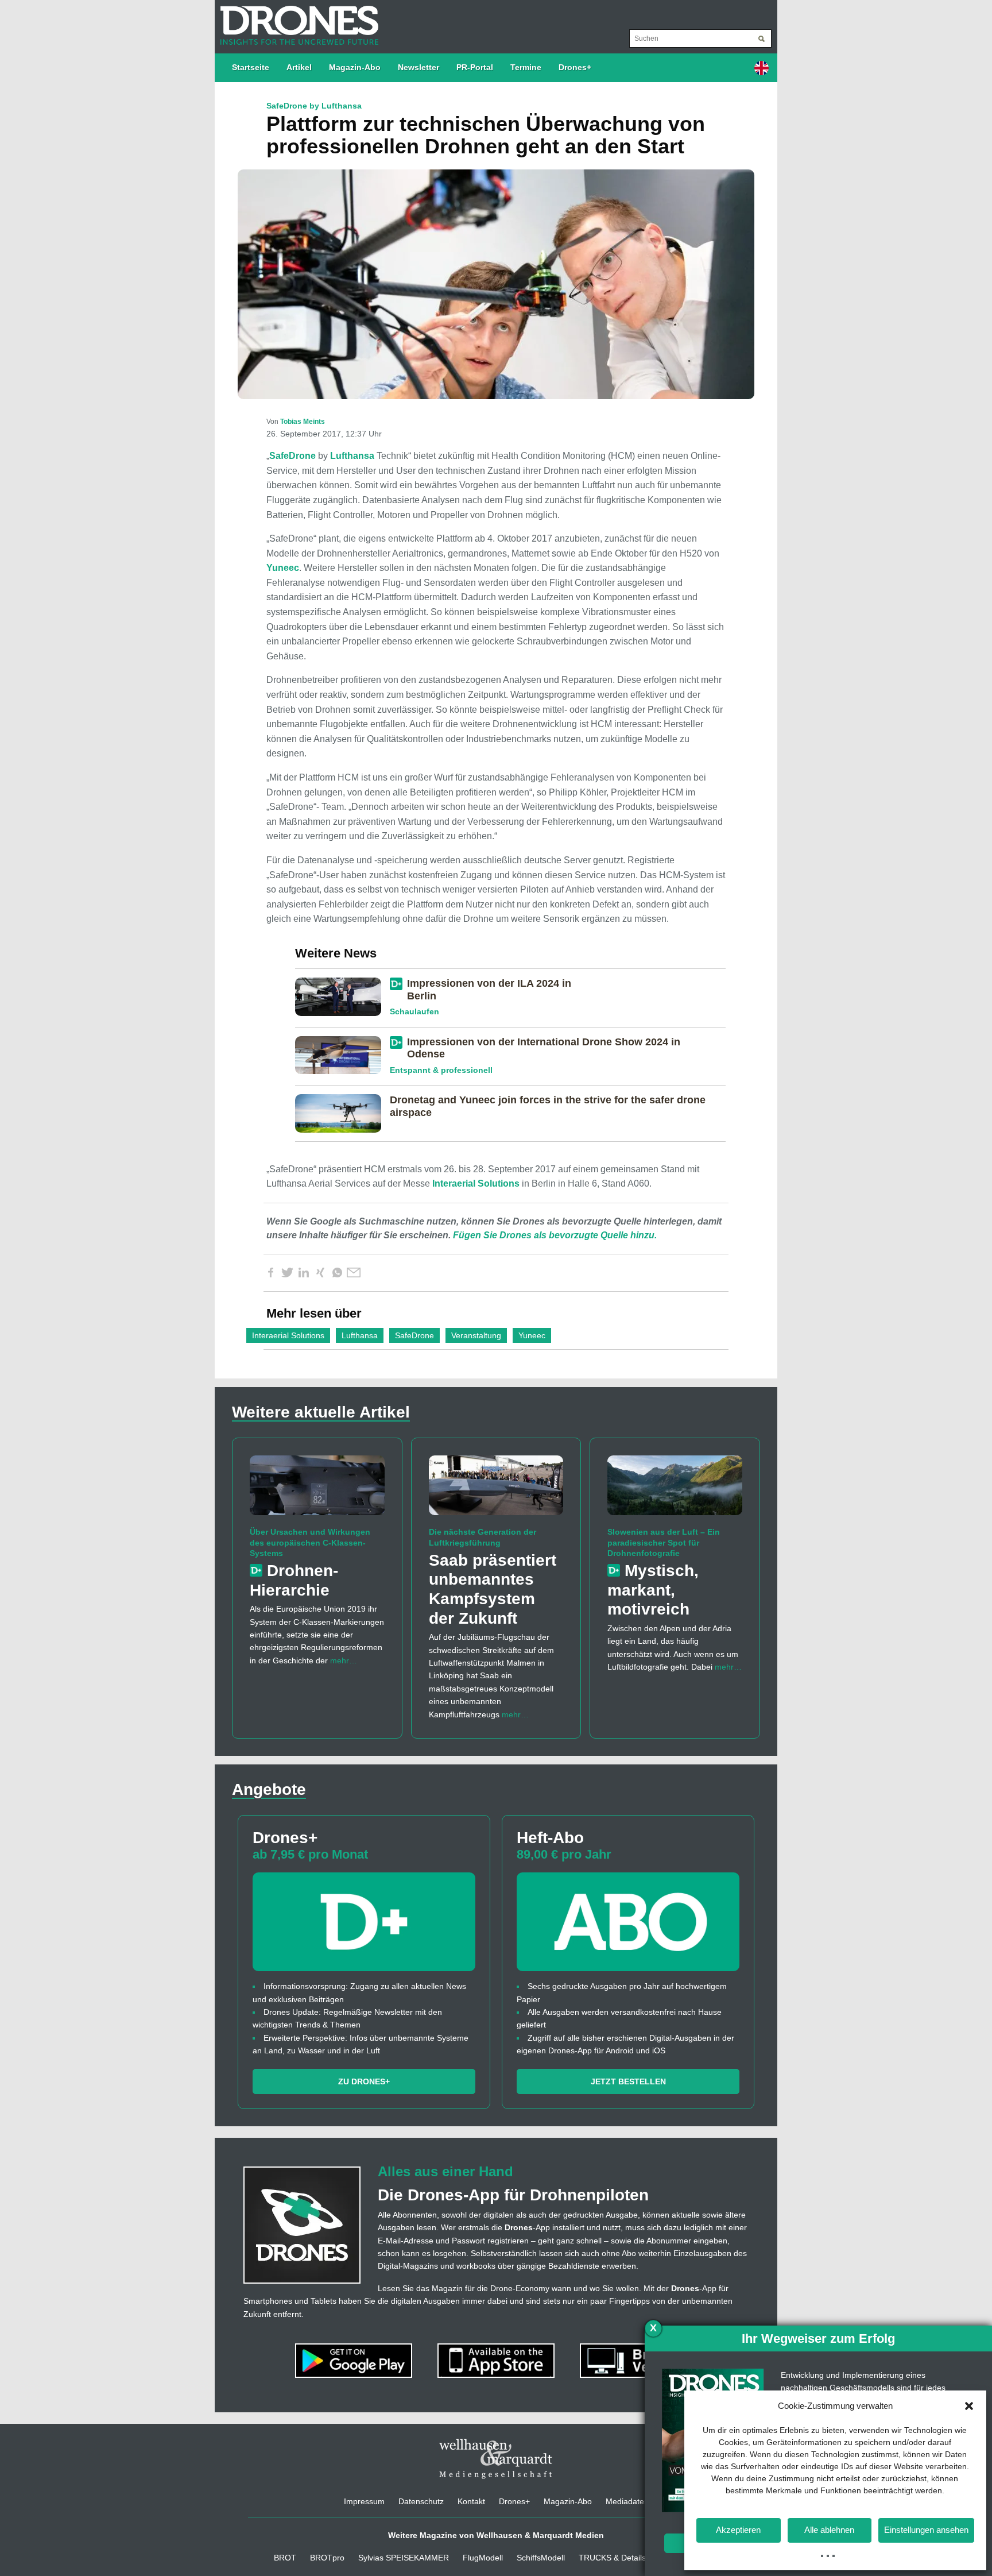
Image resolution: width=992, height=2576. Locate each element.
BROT (285, 2558)
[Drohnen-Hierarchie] (317, 1490)
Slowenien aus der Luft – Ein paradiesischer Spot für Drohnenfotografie (664, 1542)
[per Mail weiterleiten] (354, 1273)
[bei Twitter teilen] (287, 1273)
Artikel (299, 67)
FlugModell (483, 2558)
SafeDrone (292, 456)
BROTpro (327, 2558)
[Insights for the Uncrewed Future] (297, 20)
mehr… (344, 1660)
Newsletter (418, 67)
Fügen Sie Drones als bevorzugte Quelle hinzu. (555, 1235)
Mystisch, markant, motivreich (653, 1590)
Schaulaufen (414, 1011)
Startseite (251, 67)
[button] (969, 2406)
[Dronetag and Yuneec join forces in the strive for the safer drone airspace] (342, 1113)
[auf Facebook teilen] (270, 1273)
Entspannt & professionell (441, 1070)
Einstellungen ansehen (926, 2530)
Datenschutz (421, 2501)
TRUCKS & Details (612, 2558)
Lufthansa (352, 456)
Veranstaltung (476, 1335)
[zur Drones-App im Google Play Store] (355, 2360)
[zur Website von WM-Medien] (496, 2459)
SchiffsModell (541, 2558)
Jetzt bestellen (628, 2081)
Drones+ (575, 67)
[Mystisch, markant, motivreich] (675, 1490)
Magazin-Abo (355, 67)
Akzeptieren (738, 2530)
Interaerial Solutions (476, 1183)
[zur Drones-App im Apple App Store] (497, 2360)
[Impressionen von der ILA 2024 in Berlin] (342, 996)
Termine (526, 67)
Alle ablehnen (829, 2530)
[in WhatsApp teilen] (337, 1273)
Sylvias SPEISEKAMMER (404, 2558)
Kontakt (471, 2501)
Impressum (364, 2501)
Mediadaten (627, 2501)
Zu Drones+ (364, 2081)
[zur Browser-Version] (638, 2360)
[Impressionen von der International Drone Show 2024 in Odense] (342, 1055)
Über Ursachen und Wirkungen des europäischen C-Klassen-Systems (310, 1542)
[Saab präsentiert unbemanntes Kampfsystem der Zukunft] (496, 1490)
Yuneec (283, 568)
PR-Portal (475, 67)
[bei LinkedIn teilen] (304, 1273)
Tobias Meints (303, 422)
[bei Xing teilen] (320, 1273)
